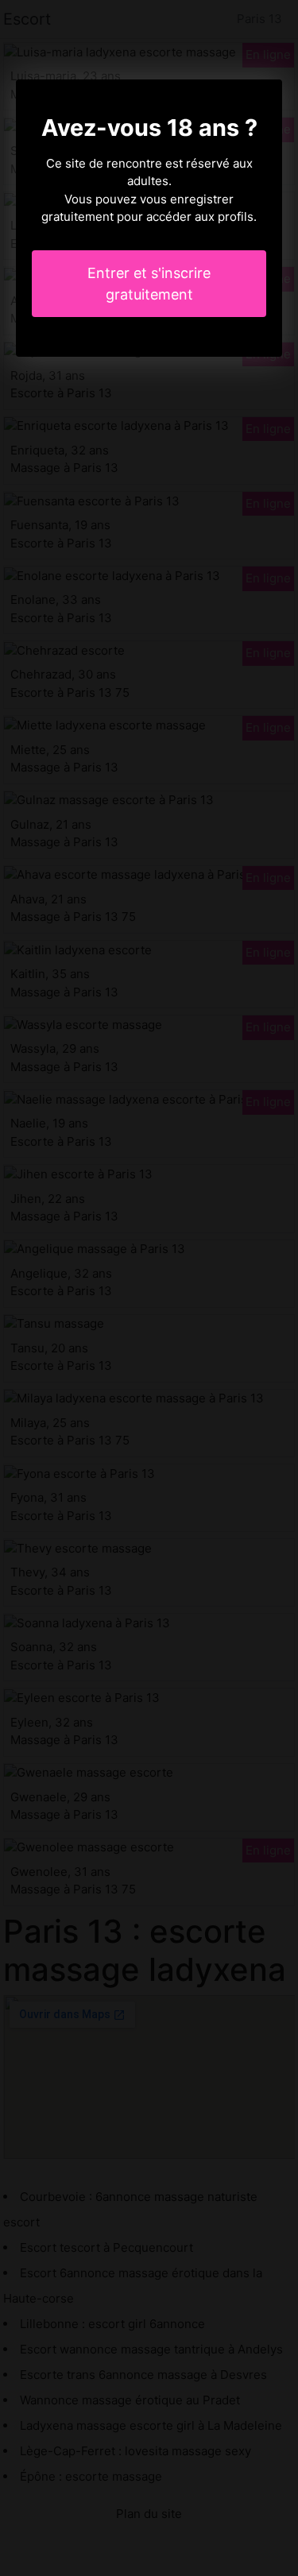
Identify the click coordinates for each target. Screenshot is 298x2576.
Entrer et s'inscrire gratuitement (149, 284)
